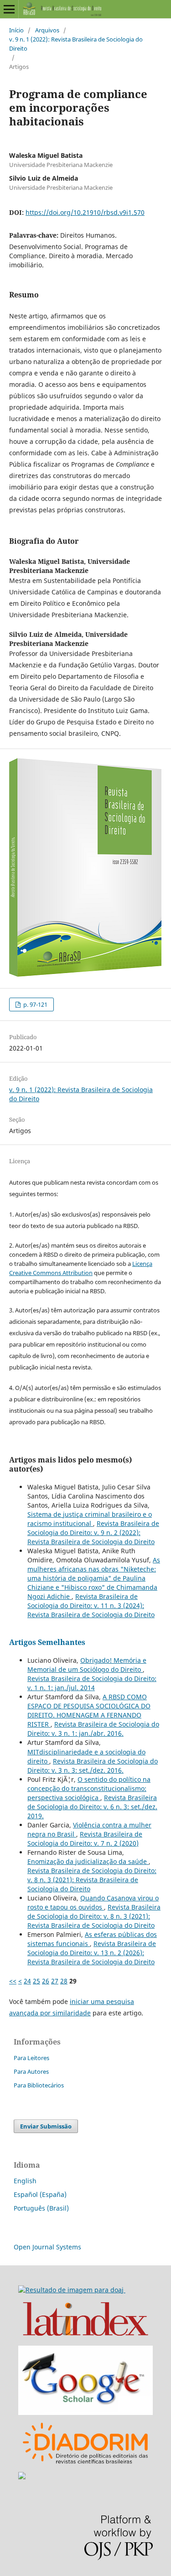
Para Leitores (31, 2058)
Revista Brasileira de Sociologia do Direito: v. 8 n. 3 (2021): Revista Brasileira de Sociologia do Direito (92, 1880)
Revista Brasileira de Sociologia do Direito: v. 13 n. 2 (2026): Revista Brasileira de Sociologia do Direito (92, 1953)
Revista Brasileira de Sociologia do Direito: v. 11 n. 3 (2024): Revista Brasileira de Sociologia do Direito (91, 1605)
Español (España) (40, 2194)
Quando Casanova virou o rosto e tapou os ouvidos (93, 1902)
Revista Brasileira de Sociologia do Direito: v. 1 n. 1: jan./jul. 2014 (92, 1683)
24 (27, 1981)
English (25, 2181)
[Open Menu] (9, 9)
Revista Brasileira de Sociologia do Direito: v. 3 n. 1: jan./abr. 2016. (93, 1729)
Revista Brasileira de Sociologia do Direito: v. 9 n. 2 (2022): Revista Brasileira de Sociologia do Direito (93, 1533)
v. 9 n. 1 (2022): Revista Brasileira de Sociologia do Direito (76, 44)
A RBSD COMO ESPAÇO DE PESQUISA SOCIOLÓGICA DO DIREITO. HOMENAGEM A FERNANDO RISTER (89, 1710)
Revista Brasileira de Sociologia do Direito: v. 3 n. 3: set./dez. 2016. (93, 1766)
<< (13, 1981)
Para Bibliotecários (39, 2085)
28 (64, 1981)
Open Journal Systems (47, 2247)
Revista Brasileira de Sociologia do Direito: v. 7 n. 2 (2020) (85, 1839)
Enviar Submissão (46, 2126)
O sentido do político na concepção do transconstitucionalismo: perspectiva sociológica (89, 1788)
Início (16, 30)
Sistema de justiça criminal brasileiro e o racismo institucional (90, 1519)
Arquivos (47, 30)
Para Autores (31, 2071)
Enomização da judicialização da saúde (88, 1861)
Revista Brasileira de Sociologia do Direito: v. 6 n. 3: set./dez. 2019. (92, 1807)
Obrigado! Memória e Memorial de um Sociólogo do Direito (87, 1665)
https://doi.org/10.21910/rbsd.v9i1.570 (85, 212)
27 (55, 1981)
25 (36, 1981)
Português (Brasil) (41, 2208)
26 (46, 1981)
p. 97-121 (35, 1004)
